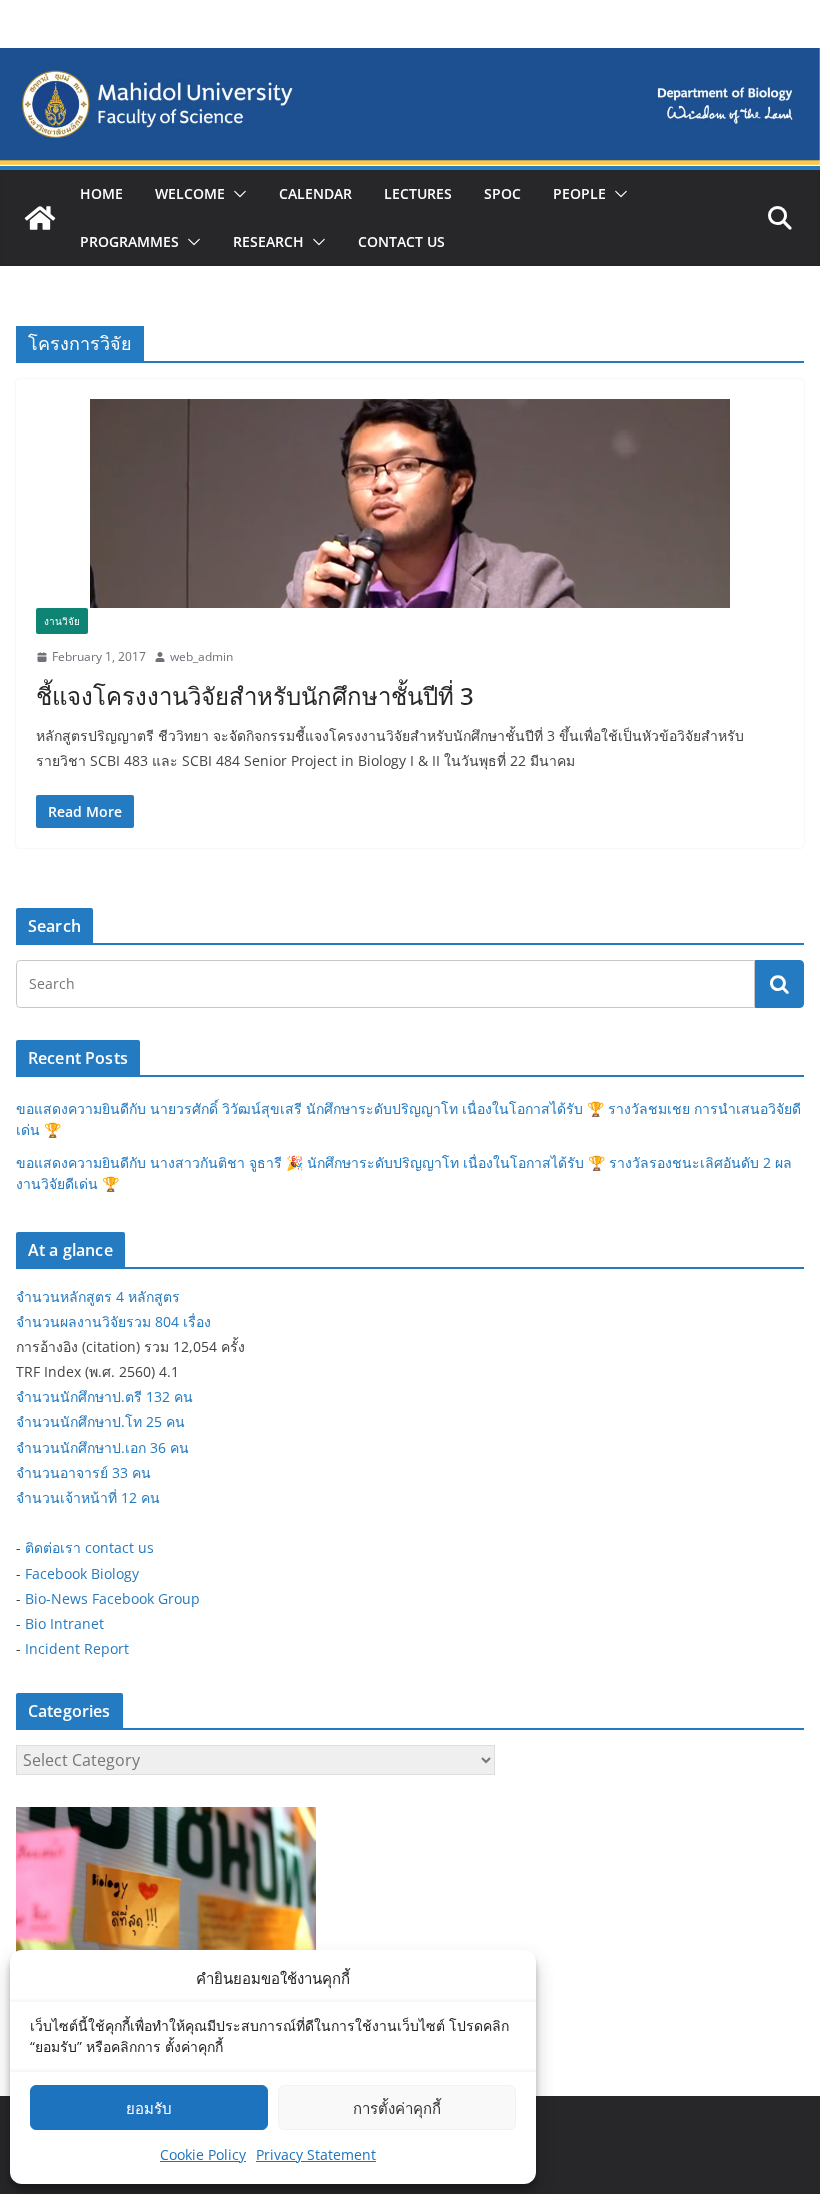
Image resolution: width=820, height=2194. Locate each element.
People (579, 193)
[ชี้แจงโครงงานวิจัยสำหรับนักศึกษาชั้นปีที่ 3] (410, 503)
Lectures (418, 193)
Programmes (129, 241)
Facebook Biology (82, 1573)
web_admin (201, 656)
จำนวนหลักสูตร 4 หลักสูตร (98, 1296)
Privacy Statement (316, 2154)
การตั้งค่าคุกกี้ (397, 2108)
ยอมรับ (149, 2108)
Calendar (315, 193)
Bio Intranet (64, 1623)
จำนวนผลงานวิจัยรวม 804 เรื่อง (113, 1321)
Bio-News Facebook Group (112, 1598)
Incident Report (77, 1648)
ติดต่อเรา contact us (89, 1547)
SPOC (502, 193)
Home (101, 193)
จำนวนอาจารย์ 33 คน (83, 1472)
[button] (236, 194)
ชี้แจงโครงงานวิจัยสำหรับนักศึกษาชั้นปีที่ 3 (255, 695)
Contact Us (401, 241)
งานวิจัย (62, 621)
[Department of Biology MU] (40, 218)
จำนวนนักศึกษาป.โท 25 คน (100, 1421)
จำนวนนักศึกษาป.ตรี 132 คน (104, 1396)
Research (268, 241)
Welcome (190, 193)
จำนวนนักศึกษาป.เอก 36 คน (102, 1447)
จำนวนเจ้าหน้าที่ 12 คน (88, 1497)
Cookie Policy (203, 2154)
